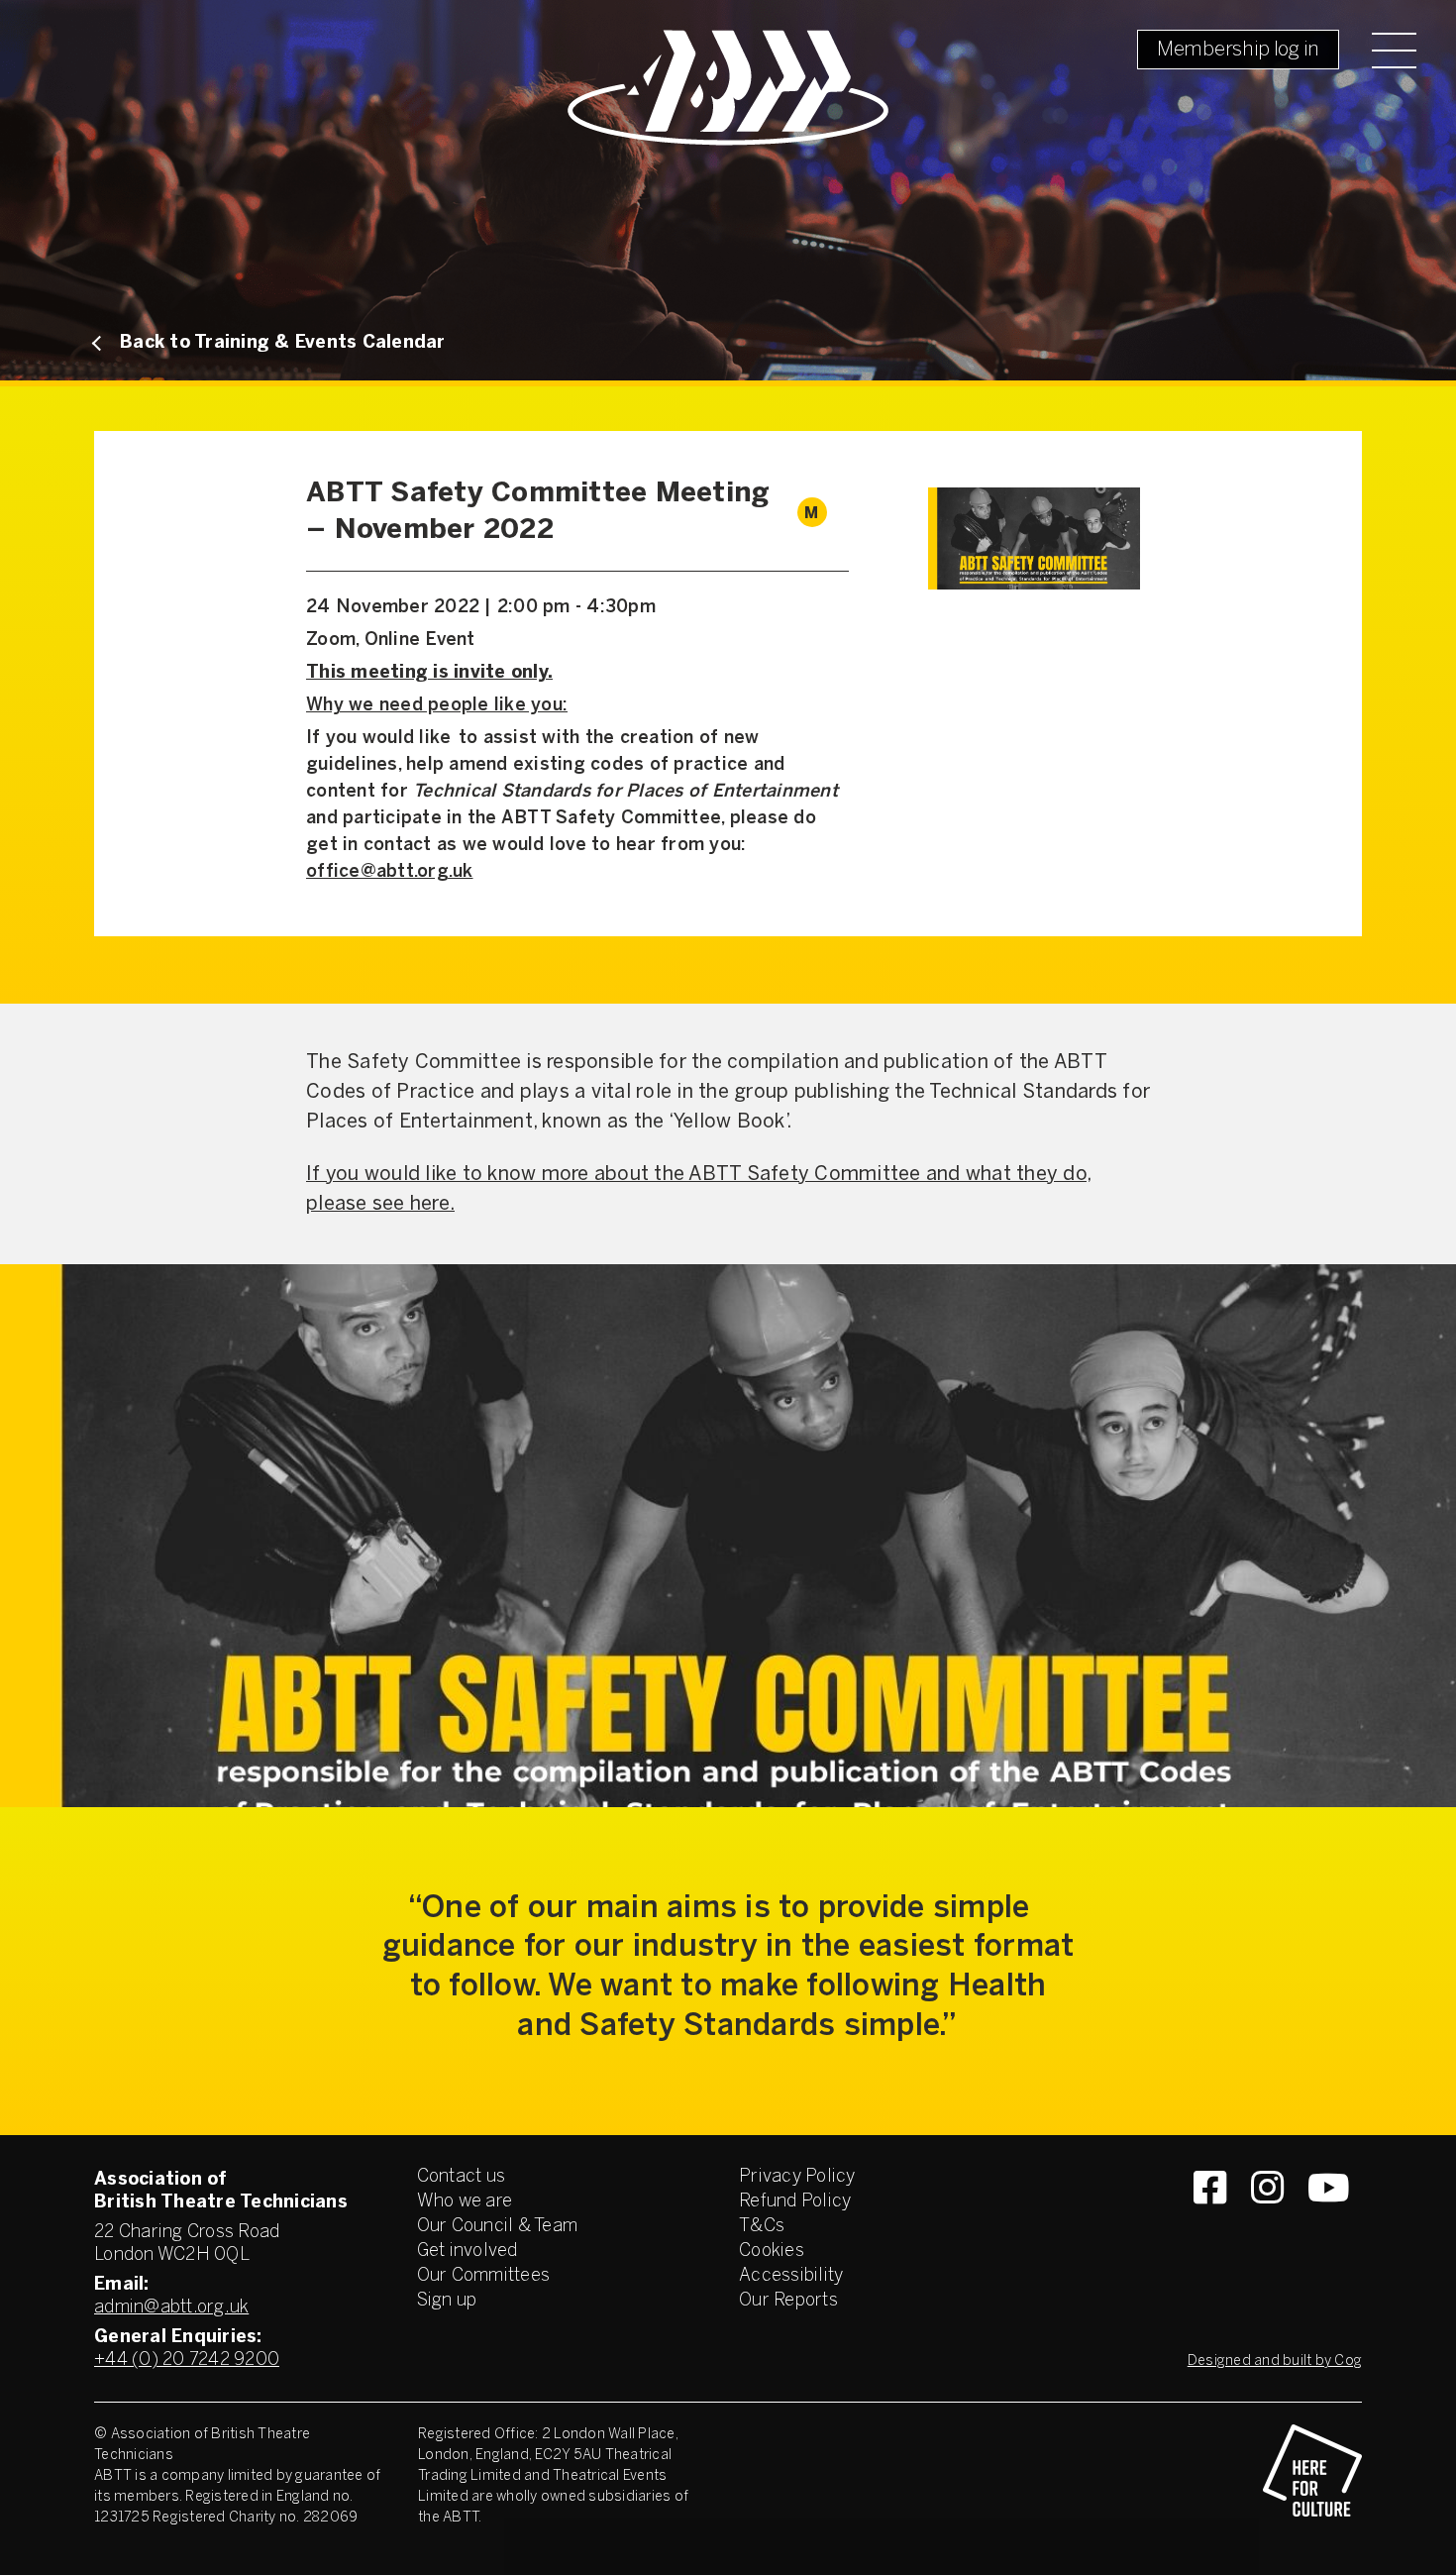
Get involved (468, 2252)
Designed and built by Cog (1275, 2361)
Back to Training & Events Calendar (283, 343)
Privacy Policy (797, 2177)
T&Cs (762, 2227)
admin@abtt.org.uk (171, 2308)
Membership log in (1238, 50)
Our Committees (484, 2276)
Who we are (465, 2202)
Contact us (462, 2177)
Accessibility (791, 2276)
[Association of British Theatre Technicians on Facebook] (1210, 2223)
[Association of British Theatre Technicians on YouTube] (1329, 2223)
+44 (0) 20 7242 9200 (187, 2360)
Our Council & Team (498, 2227)
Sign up (447, 2301)
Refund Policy (795, 2202)
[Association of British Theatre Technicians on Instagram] (1267, 2223)
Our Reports (788, 2301)
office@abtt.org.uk (390, 872)
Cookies (772, 2252)
